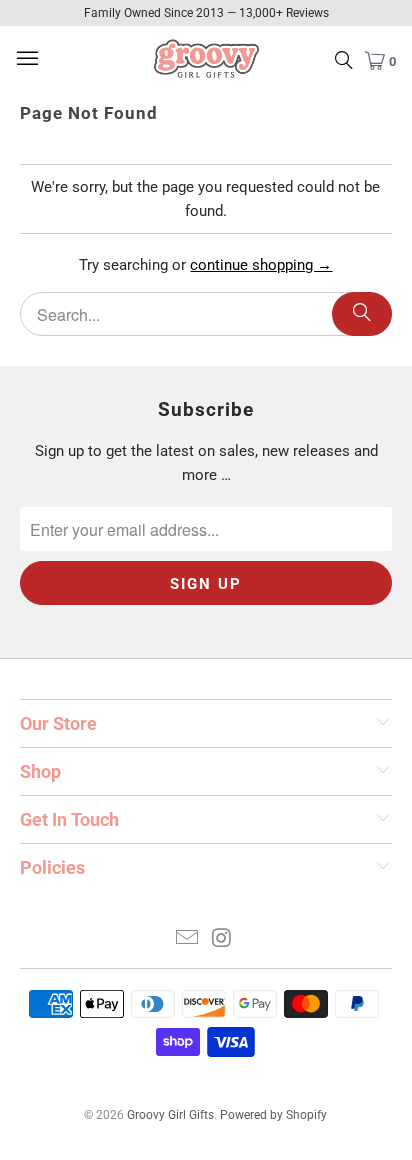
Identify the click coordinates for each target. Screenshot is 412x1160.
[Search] (362, 314)
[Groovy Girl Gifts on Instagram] (222, 939)
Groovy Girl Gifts (170, 1115)
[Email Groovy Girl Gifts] (188, 939)
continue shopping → (261, 265)
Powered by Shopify (273, 1115)
